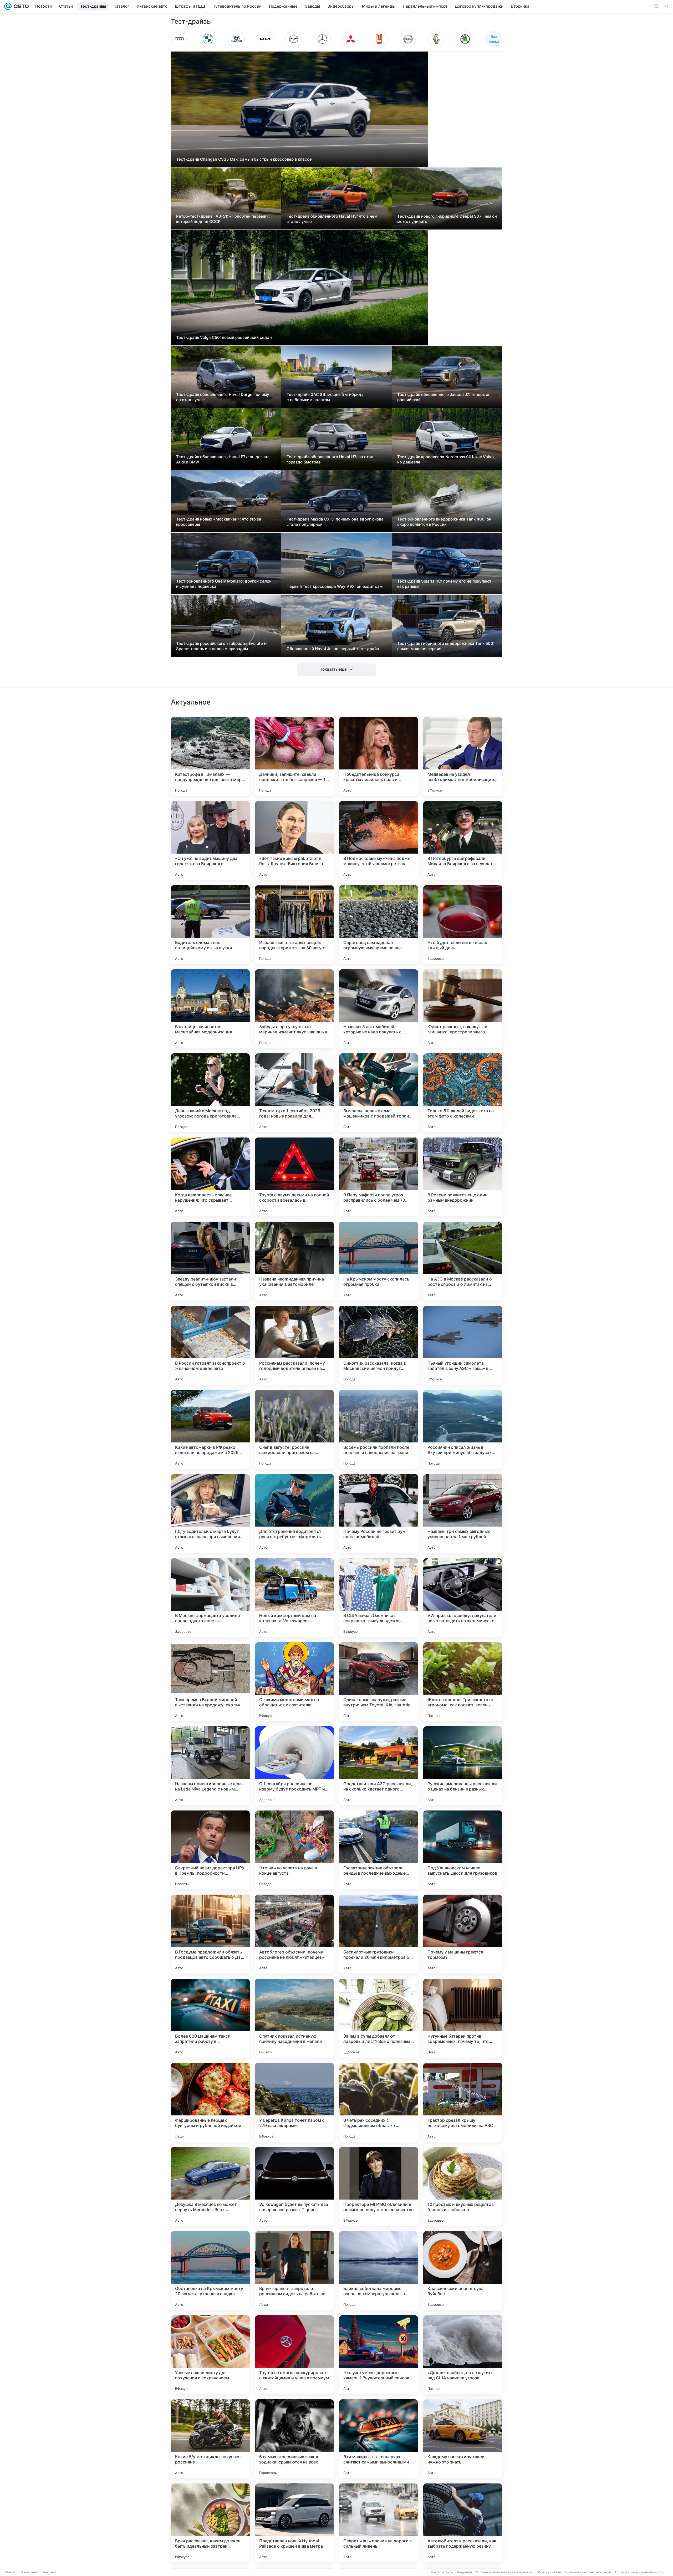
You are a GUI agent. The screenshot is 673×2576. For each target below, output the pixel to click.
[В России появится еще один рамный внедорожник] (463, 1177)
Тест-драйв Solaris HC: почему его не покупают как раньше (444, 584)
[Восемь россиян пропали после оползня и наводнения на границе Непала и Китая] (379, 1429)
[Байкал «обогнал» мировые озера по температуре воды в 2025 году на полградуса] (379, 2271)
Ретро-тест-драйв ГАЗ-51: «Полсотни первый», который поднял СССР (223, 219)
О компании (30, 2572)
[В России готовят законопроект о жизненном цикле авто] (210, 1345)
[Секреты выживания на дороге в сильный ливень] (379, 2523)
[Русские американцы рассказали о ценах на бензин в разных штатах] (463, 1766)
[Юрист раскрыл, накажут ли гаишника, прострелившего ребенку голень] (463, 1009)
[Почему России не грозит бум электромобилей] (379, 1513)
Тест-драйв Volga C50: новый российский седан (224, 337)
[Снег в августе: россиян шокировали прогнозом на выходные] (294, 1429)
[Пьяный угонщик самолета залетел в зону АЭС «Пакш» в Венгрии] (463, 1345)
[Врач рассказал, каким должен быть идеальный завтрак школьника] (210, 2523)
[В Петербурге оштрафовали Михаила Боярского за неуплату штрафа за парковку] (463, 840)
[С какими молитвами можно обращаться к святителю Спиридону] (294, 1682)
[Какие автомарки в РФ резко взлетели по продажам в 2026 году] (210, 1429)
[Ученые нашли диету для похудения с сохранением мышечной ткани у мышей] (210, 2355)
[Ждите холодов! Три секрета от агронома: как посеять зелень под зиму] (463, 1682)
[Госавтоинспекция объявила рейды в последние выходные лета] (379, 1850)
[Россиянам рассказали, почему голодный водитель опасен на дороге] (294, 1345)
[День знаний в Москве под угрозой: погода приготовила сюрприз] (210, 1093)
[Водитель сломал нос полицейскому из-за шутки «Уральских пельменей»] (210, 925)
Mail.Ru (11, 2572)
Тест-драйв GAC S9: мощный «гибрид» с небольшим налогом (325, 397)
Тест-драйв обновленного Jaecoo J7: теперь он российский (444, 397)
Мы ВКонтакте (442, 2572)
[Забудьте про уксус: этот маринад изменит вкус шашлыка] (294, 1009)
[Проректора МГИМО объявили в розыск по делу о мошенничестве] (379, 2186)
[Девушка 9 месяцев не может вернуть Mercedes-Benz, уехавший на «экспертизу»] (210, 2186)
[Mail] (8, 6)
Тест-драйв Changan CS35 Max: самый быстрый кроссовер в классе (244, 159)
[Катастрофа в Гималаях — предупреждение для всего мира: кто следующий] (210, 756)
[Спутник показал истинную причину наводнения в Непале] (294, 2018)
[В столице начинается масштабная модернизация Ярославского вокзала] (210, 1009)
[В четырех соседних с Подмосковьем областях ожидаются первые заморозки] (379, 2102)
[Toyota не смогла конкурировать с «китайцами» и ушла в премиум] (294, 2355)
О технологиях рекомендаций (588, 2572)
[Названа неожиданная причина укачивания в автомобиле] (294, 1261)
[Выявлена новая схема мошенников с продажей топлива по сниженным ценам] (379, 1093)
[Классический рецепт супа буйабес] (463, 2271)
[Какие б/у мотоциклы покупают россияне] (210, 2439)
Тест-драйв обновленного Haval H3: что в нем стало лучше (332, 219)
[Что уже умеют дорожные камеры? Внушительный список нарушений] (379, 2355)
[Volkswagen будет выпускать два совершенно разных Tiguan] (294, 2186)
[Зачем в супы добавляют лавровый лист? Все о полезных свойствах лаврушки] (379, 2018)
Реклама (50, 2572)
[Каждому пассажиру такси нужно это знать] (463, 2439)
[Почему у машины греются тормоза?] (463, 1934)
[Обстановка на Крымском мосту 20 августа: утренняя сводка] (210, 2271)
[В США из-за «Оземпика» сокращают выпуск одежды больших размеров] (379, 1598)
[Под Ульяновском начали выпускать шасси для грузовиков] (463, 1850)
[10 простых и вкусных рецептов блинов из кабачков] (463, 2186)
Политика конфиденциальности (639, 2572)
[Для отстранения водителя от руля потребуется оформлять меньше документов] (294, 1513)
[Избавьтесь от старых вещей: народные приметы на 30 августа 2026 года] (294, 925)
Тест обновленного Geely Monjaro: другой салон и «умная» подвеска (224, 584)
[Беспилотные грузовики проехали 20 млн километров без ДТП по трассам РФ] (379, 1934)
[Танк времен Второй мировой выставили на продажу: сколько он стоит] (210, 1682)
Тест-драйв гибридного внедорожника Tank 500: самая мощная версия (446, 646)
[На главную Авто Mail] (20, 6)
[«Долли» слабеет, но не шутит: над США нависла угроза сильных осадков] (463, 2355)
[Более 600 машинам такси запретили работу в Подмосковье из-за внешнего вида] (210, 2018)
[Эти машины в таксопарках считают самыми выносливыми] (379, 2439)
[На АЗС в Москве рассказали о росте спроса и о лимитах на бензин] (463, 1261)
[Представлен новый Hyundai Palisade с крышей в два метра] (294, 2523)
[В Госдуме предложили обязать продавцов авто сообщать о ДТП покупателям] (210, 1934)
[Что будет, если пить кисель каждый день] (463, 925)
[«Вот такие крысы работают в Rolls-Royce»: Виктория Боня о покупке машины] (294, 840)
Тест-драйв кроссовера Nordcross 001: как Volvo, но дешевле (446, 459)
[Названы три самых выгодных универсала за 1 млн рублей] (463, 1513)
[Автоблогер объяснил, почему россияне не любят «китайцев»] (294, 1934)
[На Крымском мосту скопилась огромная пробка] (379, 1261)
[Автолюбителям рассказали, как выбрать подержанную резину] (463, 2523)
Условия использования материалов (504, 2572)
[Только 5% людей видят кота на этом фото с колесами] (463, 1093)
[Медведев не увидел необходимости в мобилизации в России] (463, 756)
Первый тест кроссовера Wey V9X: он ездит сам (335, 586)
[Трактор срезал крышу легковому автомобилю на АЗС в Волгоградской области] (463, 2102)
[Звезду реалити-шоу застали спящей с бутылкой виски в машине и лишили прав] (210, 1261)
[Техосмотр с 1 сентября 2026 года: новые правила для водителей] (294, 1093)
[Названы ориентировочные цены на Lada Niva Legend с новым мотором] (210, 1766)
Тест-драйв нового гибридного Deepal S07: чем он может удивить (447, 219)
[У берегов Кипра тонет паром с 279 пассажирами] (294, 2102)
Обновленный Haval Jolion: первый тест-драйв (333, 649)
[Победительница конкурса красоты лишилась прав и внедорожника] (379, 756)
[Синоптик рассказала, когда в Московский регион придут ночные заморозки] (379, 1345)
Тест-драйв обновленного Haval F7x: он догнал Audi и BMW (223, 459)
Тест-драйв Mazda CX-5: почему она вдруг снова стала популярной (335, 522)
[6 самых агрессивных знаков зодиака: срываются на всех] (294, 2439)
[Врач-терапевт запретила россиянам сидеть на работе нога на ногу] (294, 2271)
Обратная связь (549, 2572)
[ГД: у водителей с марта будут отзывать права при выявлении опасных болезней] (210, 1513)
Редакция (464, 2572)
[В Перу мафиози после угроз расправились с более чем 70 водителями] (379, 1177)
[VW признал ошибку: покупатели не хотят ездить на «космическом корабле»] (463, 1598)
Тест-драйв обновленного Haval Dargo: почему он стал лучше (223, 397)
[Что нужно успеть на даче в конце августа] (294, 1850)
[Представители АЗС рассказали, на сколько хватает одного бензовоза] (379, 1766)
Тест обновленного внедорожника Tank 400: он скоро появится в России (444, 522)
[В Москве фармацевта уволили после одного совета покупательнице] (210, 1598)
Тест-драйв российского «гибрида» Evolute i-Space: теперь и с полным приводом (221, 646)
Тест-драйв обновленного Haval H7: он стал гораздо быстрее (330, 459)
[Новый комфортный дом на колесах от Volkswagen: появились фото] (294, 1598)
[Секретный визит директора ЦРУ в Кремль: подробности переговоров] (210, 1850)
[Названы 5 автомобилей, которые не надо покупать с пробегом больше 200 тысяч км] (379, 1009)
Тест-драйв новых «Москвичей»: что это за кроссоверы (219, 522)
